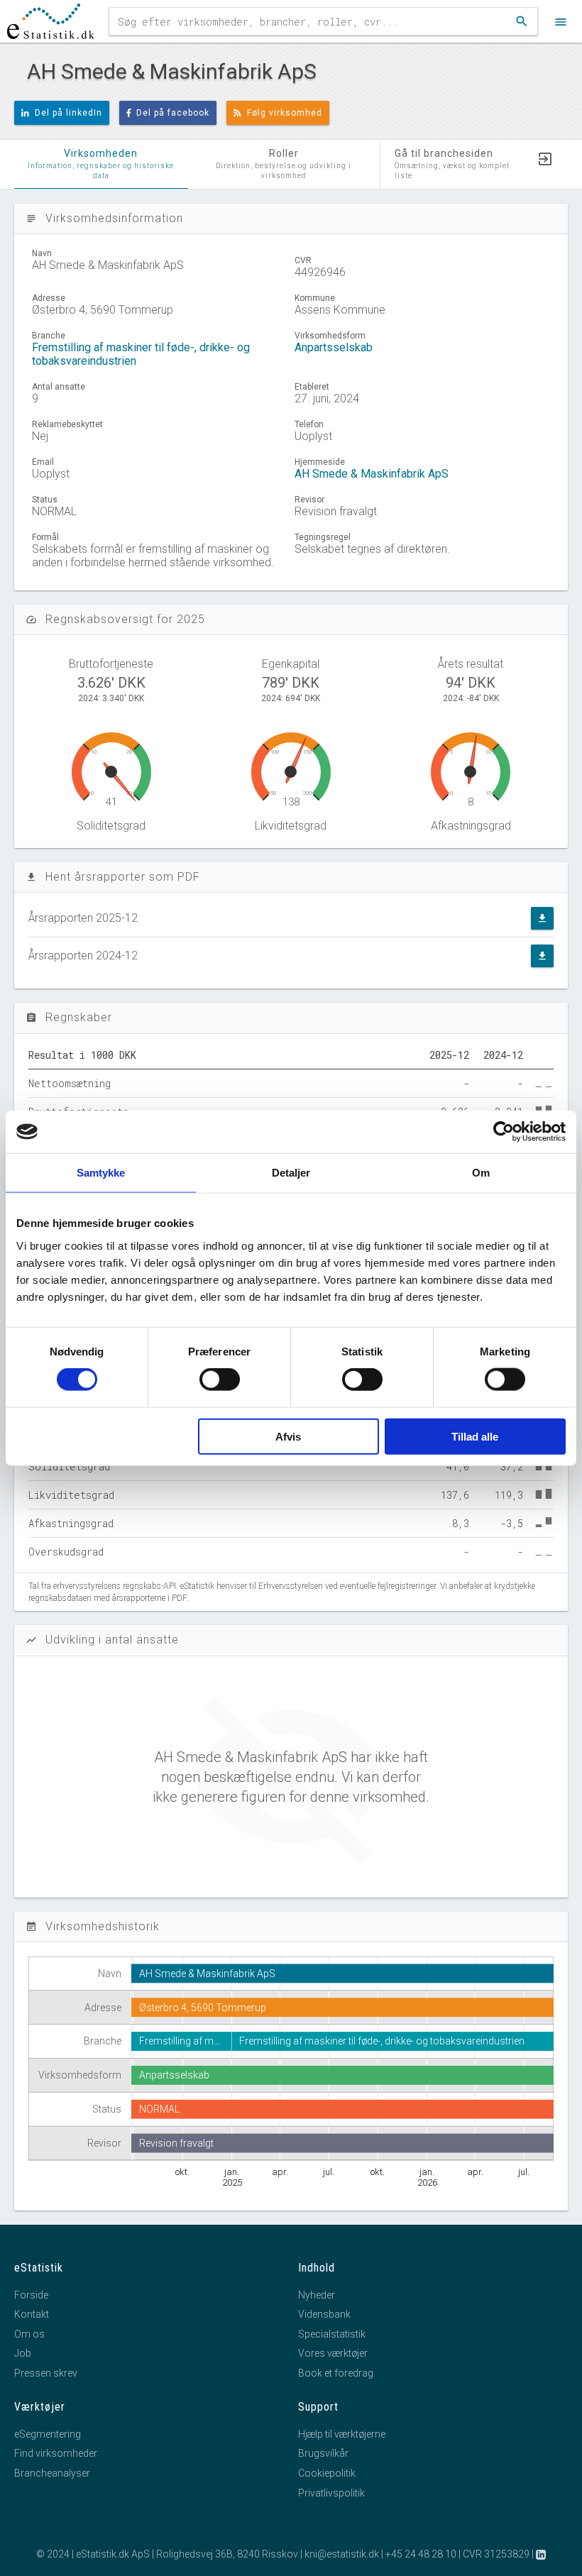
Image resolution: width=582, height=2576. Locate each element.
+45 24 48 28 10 (421, 2554)
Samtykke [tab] (101, 1173)
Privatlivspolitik (331, 2493)
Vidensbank (324, 2314)
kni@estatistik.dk (342, 2554)
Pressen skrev (46, 2373)
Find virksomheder (56, 2453)
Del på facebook (173, 113)
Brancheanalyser (52, 2473)
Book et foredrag (336, 2373)
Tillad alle (475, 1436)
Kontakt (32, 2314)
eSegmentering (48, 2434)
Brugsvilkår (323, 2453)
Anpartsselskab (334, 347)
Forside (31, 2295)
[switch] (220, 1380)
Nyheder (317, 2295)
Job (23, 2353)
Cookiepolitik (327, 2473)
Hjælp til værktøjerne (342, 2434)
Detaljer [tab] (291, 1173)
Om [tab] (481, 1173)
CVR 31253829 (496, 2554)
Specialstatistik (332, 2334)
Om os (29, 2334)
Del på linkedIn (68, 113)
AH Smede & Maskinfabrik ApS (372, 474)
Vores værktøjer (333, 2353)
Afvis (288, 1436)
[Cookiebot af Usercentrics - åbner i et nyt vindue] (504, 1132)
